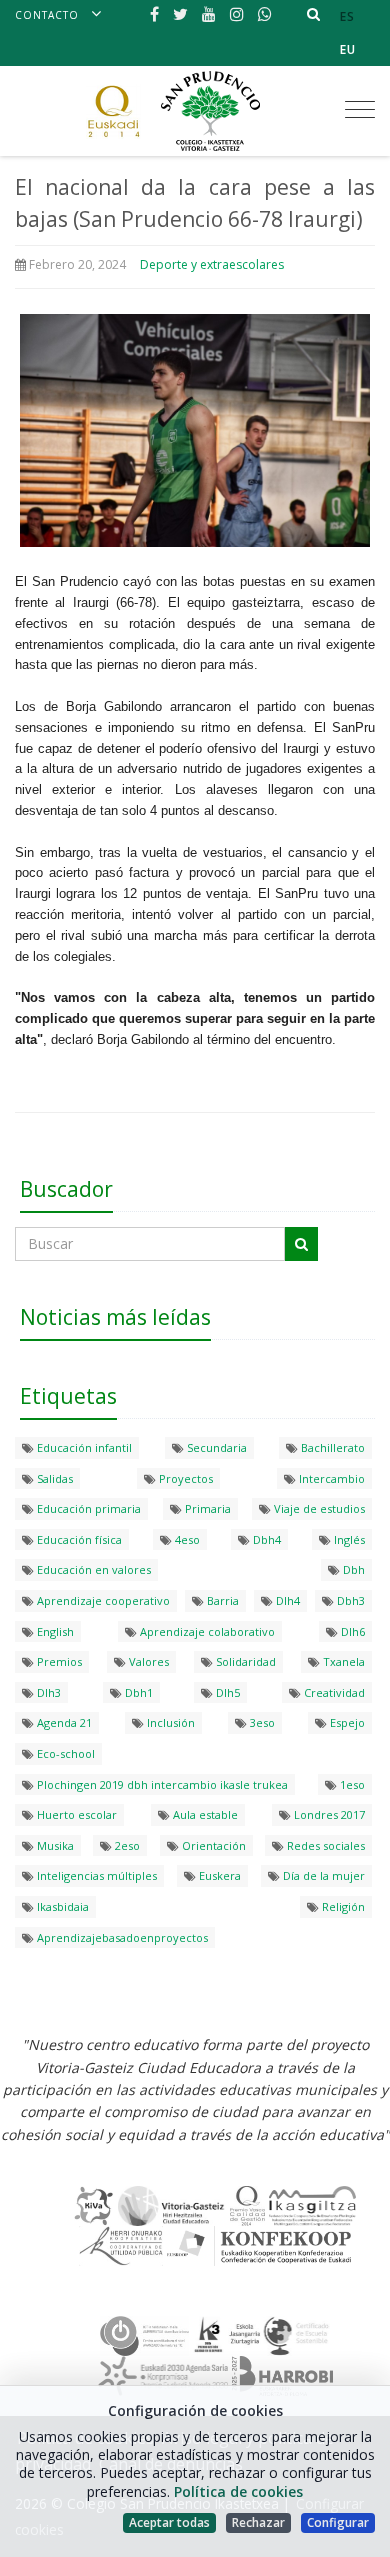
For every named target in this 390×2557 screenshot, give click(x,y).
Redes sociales (324, 1845)
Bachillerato (331, 1447)
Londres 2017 (328, 1814)
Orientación (212, 1845)
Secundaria (215, 1447)
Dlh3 (47, 1692)
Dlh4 (286, 1600)
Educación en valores (92, 1569)
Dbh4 (265, 1539)
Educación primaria (87, 1508)
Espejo (346, 1722)
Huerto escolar (75, 1814)
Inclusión (169, 1722)
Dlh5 (226, 1692)
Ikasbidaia (61, 1906)
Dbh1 (137, 1692)
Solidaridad (244, 1661)
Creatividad (333, 1692)
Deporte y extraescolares (212, 264)
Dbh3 (349, 1600)
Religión (342, 1906)
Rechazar (258, 2522)
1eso (351, 1784)
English (54, 1631)
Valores (147, 1661)
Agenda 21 (63, 1722)
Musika (54, 1845)
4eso (186, 1539)
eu (348, 49)
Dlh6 (351, 1631)
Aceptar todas (169, 2522)
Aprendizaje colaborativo (206, 1631)
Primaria (206, 1508)
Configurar (338, 2522)
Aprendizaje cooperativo (102, 1600)
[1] (301, 1244)
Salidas (53, 1478)
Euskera (218, 1875)
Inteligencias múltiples (95, 1875)
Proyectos (184, 1478)
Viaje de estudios (318, 1508)
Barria (221, 1600)
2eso (126, 1845)
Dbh (352, 1569)
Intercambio (330, 1478)
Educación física (78, 1539)
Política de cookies (238, 2491)
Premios (58, 1661)
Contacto (47, 15)
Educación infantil (83, 1447)
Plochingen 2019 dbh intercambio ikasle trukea (161, 1784)
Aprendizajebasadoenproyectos (121, 1937)
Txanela (342, 1661)
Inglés (348, 1539)
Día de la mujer (322, 1875)
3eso (261, 1722)
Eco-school (64, 1753)
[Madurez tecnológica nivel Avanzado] (145, 2334)
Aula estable (204, 1814)
